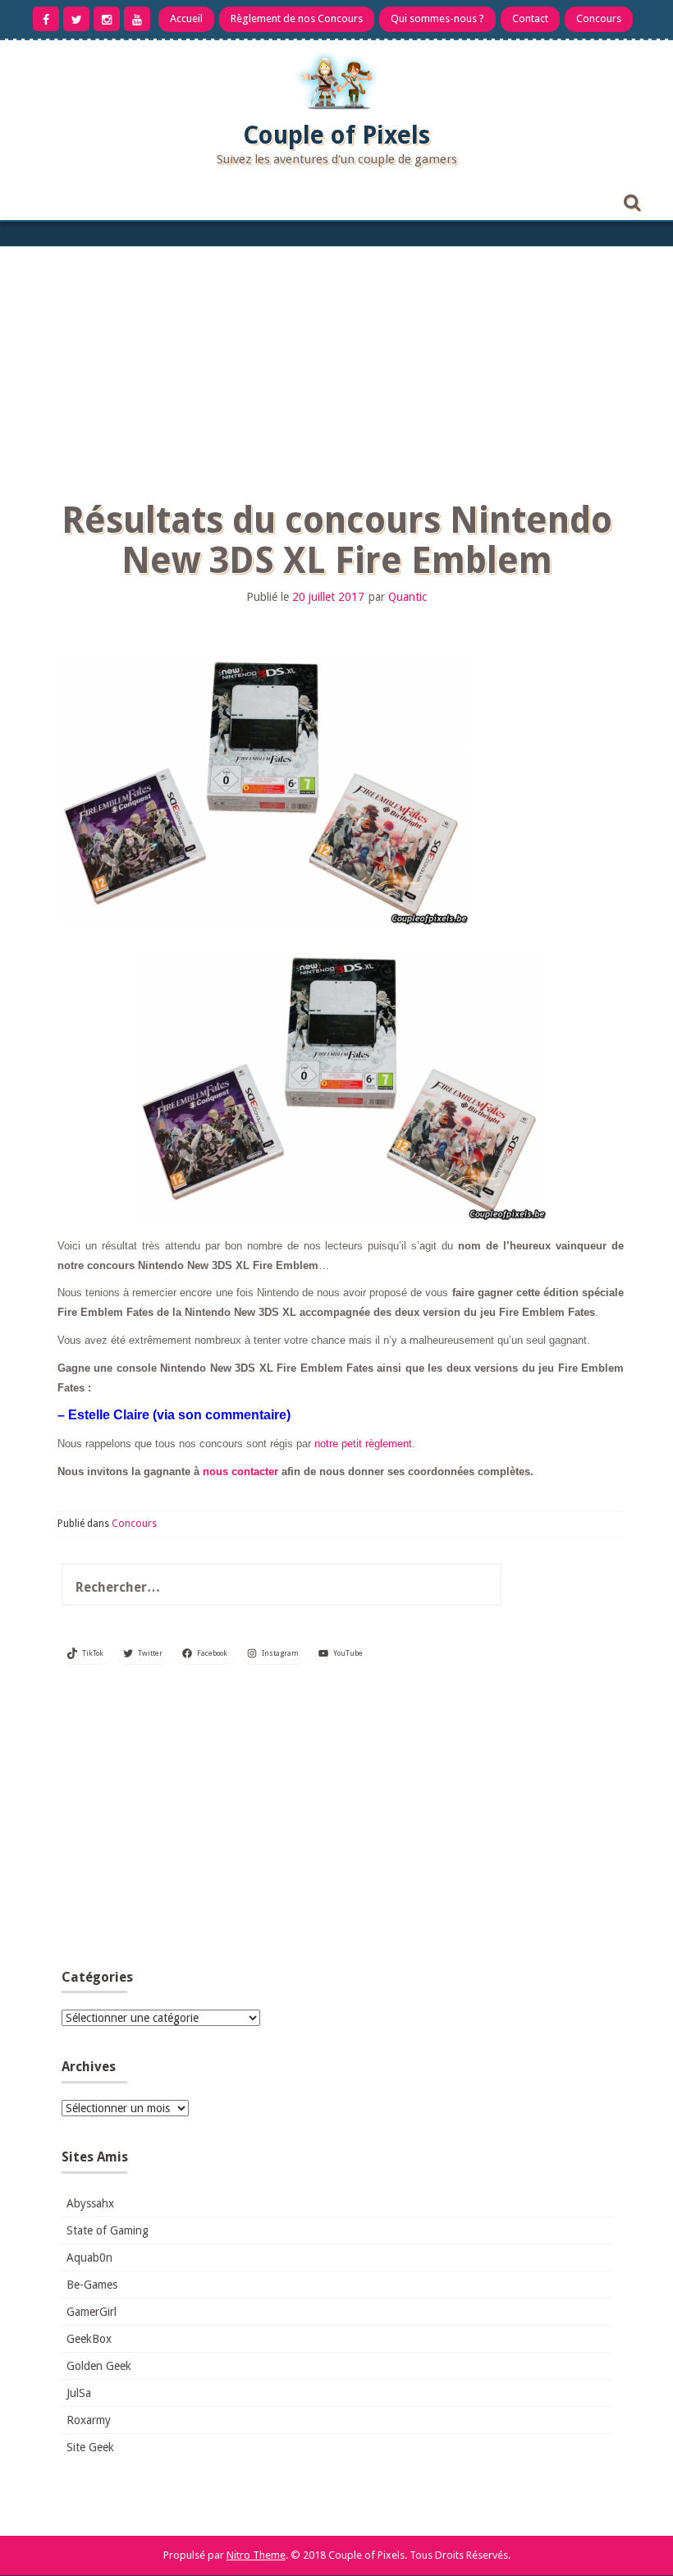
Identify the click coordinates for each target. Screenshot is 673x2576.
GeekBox (89, 2339)
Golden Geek (99, 2366)
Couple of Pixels (336, 135)
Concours (599, 18)
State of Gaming (108, 2230)
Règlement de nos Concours (297, 18)
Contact (530, 18)
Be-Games (92, 2285)
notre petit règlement (363, 1444)
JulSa (79, 2393)
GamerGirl (92, 2312)
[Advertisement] (336, 369)
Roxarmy (89, 2420)
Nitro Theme (256, 2555)
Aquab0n (89, 2257)
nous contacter (240, 1471)
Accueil (186, 18)
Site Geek (90, 2447)
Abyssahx (90, 2203)
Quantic (407, 597)
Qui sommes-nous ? (437, 18)
